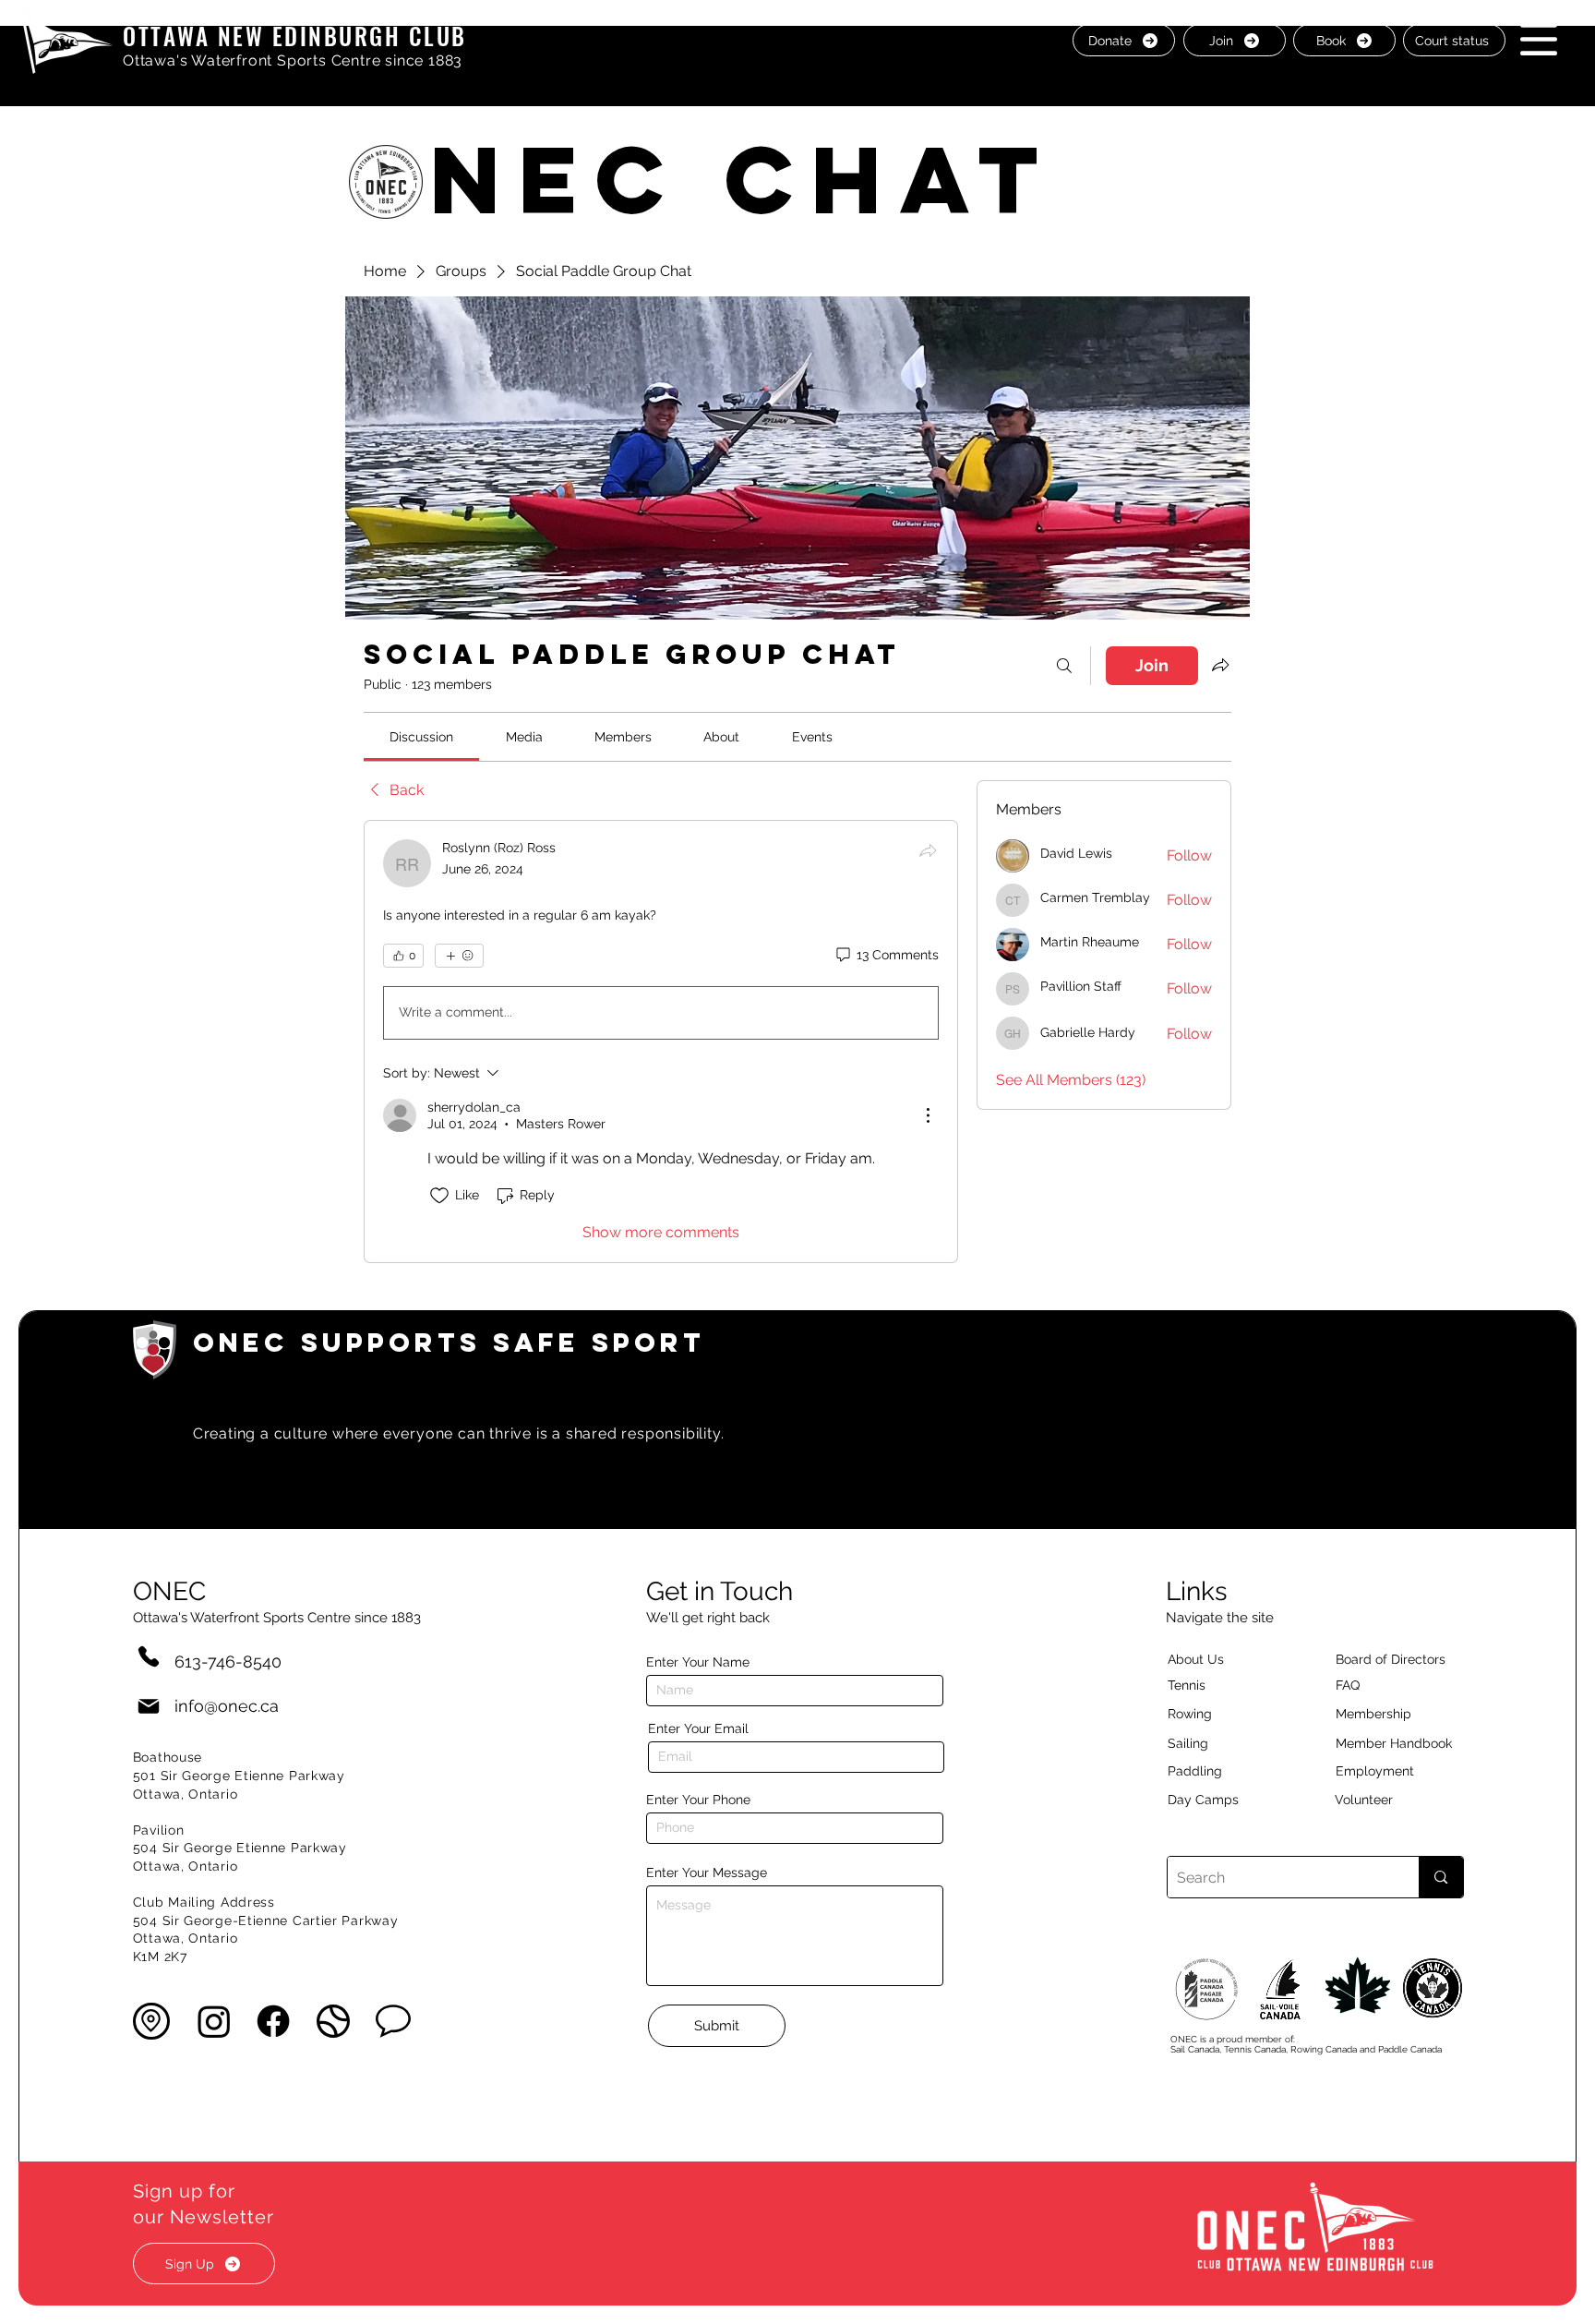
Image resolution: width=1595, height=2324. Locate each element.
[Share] (928, 850)
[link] (421, 737)
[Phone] (149, 1656)
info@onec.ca (227, 1706)
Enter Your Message (707, 1872)
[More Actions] (928, 1115)
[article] (661, 1042)
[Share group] (1220, 665)
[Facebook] (273, 2021)
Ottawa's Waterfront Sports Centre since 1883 (293, 60)
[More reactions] (459, 956)
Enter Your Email (698, 1728)
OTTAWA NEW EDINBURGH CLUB (295, 36)
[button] (1539, 39)
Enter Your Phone (698, 1800)
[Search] (1064, 666)
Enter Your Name (698, 1662)
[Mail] (149, 1706)
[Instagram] (214, 2021)
